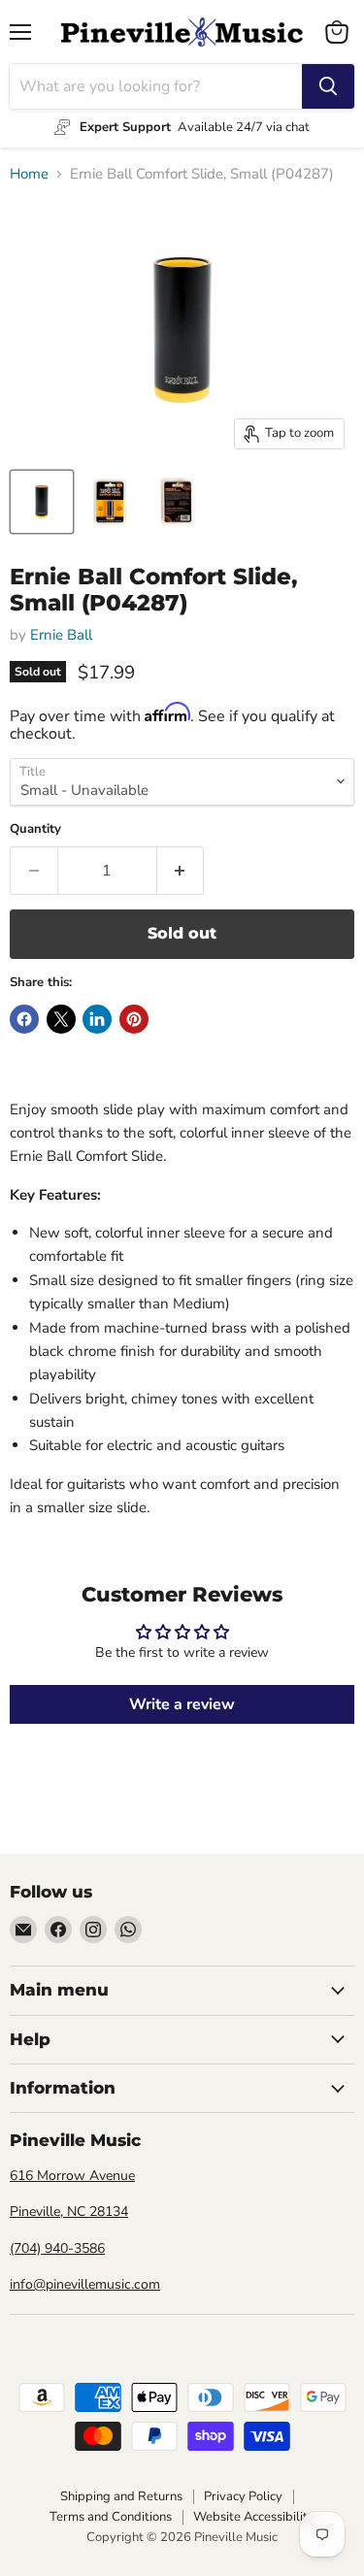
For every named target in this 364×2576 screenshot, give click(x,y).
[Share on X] (61, 1019)
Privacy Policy (243, 2496)
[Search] (328, 86)
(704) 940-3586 (57, 2248)
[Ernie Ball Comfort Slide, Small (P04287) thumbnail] (42, 502)
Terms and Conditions (111, 2517)
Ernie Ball (61, 635)
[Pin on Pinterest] (134, 1019)
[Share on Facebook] (24, 1019)
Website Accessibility (254, 2517)
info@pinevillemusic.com (85, 2284)
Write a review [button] (182, 1704)
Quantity (35, 829)
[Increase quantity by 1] (181, 871)
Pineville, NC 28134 (69, 2212)
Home (29, 174)
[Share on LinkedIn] (97, 1019)
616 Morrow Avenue (72, 2176)
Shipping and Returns (121, 2496)
